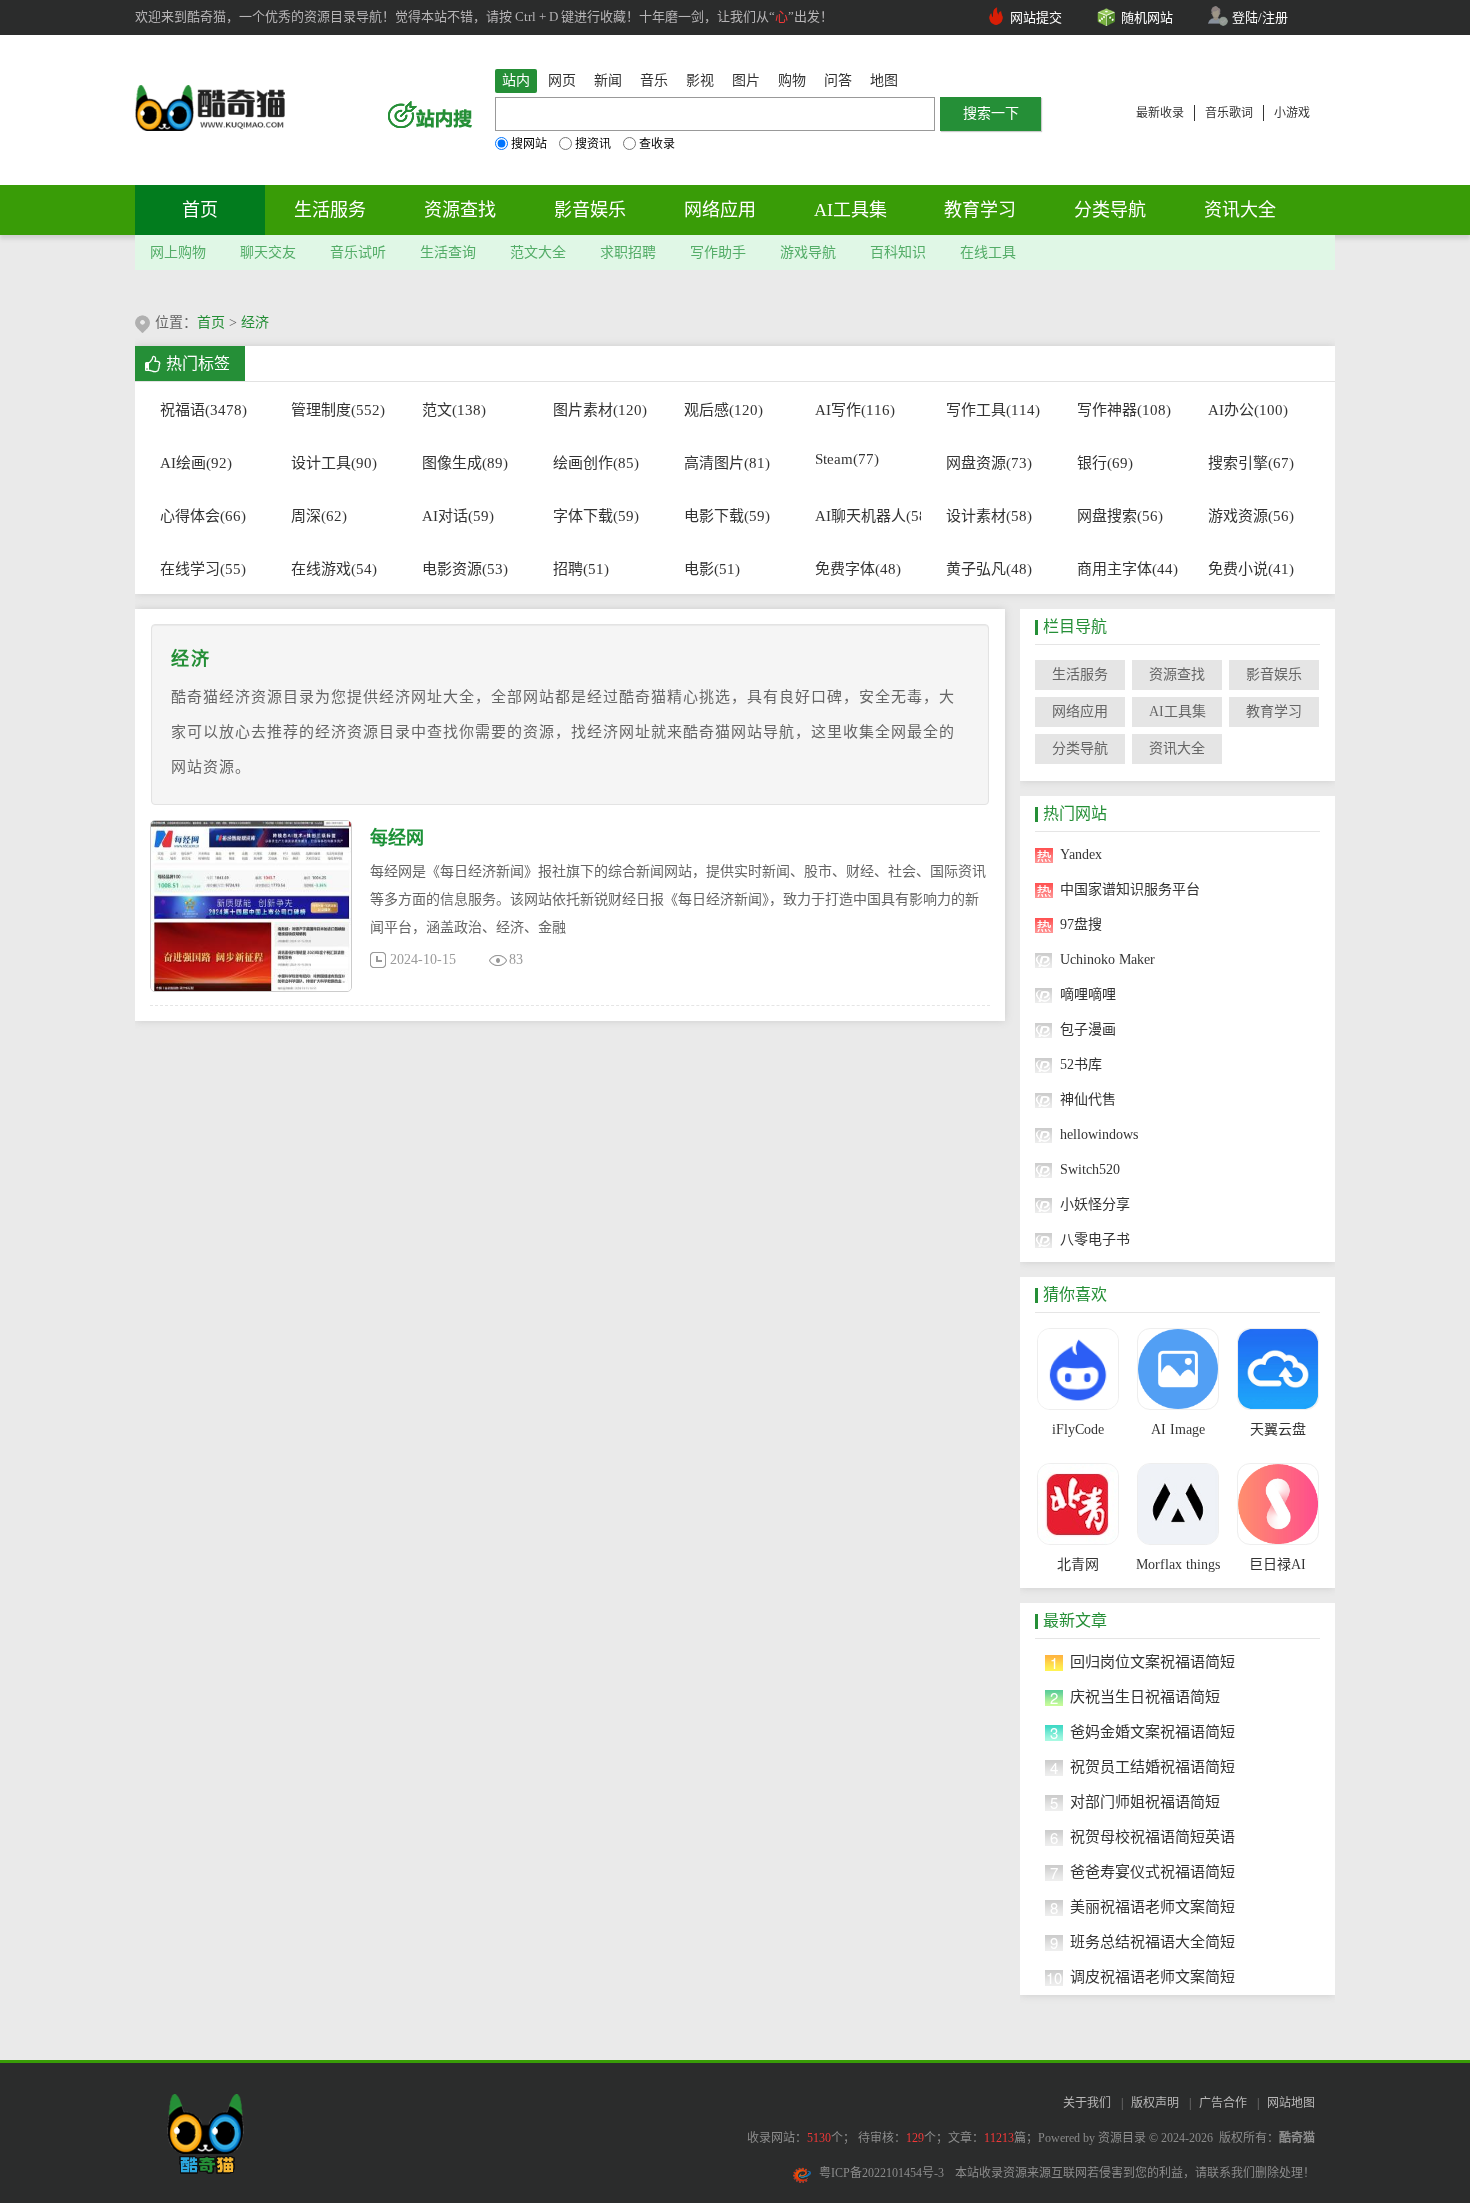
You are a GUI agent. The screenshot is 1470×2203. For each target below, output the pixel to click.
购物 (792, 80)
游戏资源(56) (1251, 516)
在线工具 (988, 252)
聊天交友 (268, 252)
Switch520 (1090, 1169)
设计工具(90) (334, 463)
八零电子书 (1095, 1239)
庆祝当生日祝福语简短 (1145, 1697)
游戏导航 (808, 252)
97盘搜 (1081, 924)
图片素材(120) (596, 410)
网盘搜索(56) (1120, 516)
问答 (838, 80)
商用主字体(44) (1120, 569)
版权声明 (1155, 2103)
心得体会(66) (203, 516)
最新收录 (1160, 113)
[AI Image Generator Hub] (1177, 1369)
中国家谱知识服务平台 (1130, 889)
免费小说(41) (1251, 569)
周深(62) (319, 516)
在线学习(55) (203, 569)
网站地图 (1291, 2103)
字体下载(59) (596, 516)
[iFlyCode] (1077, 1369)
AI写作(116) (855, 410)
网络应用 (720, 210)
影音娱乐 (590, 210)
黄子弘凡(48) (989, 569)
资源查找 (460, 210)
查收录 (657, 144)
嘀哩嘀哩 (1088, 994)
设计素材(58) (989, 516)
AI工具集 (850, 210)
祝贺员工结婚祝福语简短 (1152, 1767)
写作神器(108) (1120, 410)
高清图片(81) (727, 463)
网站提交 (1036, 17)
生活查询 (448, 252)
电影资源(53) (465, 569)
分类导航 (1110, 210)
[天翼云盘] (1277, 1369)
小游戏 (1292, 113)
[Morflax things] (1177, 1504)
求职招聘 (628, 252)
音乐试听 (358, 252)
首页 (200, 210)
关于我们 (1087, 2103)
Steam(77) (847, 459)
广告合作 (1223, 2103)
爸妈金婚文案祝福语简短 (1152, 1732)
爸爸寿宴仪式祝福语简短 (1152, 1872)
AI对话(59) (458, 516)
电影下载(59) (727, 516)
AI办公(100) (1248, 410)
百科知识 (898, 252)
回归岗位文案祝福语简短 (1152, 1662)
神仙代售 (1088, 1099)
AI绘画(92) (196, 463)
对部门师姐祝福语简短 (1145, 1802)
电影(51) (712, 569)
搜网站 (529, 144)
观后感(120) (723, 410)
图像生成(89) (465, 463)
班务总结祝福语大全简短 (1152, 1942)
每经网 (397, 838)
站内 (516, 80)
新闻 (608, 80)
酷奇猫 (1297, 2138)
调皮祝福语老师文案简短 (1152, 1977)
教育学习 (980, 210)
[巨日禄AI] (1277, 1504)
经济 (255, 322)
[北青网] (1077, 1504)
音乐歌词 (1229, 113)
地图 (884, 80)
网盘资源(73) (989, 463)
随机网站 (1147, 17)
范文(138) (454, 410)
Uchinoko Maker (1107, 959)
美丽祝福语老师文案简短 (1152, 1907)
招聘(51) (581, 569)
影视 (700, 80)
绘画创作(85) (596, 463)
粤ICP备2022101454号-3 (881, 2173)
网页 (562, 80)
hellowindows (1099, 1134)
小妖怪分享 (1095, 1204)
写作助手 (718, 252)
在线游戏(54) (334, 569)
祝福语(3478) (203, 410)
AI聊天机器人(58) (858, 516)
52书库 (1081, 1064)
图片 (746, 80)
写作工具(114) (989, 410)
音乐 (654, 80)
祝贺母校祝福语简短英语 (1152, 1837)
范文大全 (538, 252)
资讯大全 (1240, 210)
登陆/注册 (1260, 17)
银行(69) (1105, 463)
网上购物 (178, 252)
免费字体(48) (858, 569)
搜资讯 (593, 144)
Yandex (1081, 854)
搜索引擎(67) (1251, 463)
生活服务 (330, 210)
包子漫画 (1088, 1029)
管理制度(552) (334, 410)
